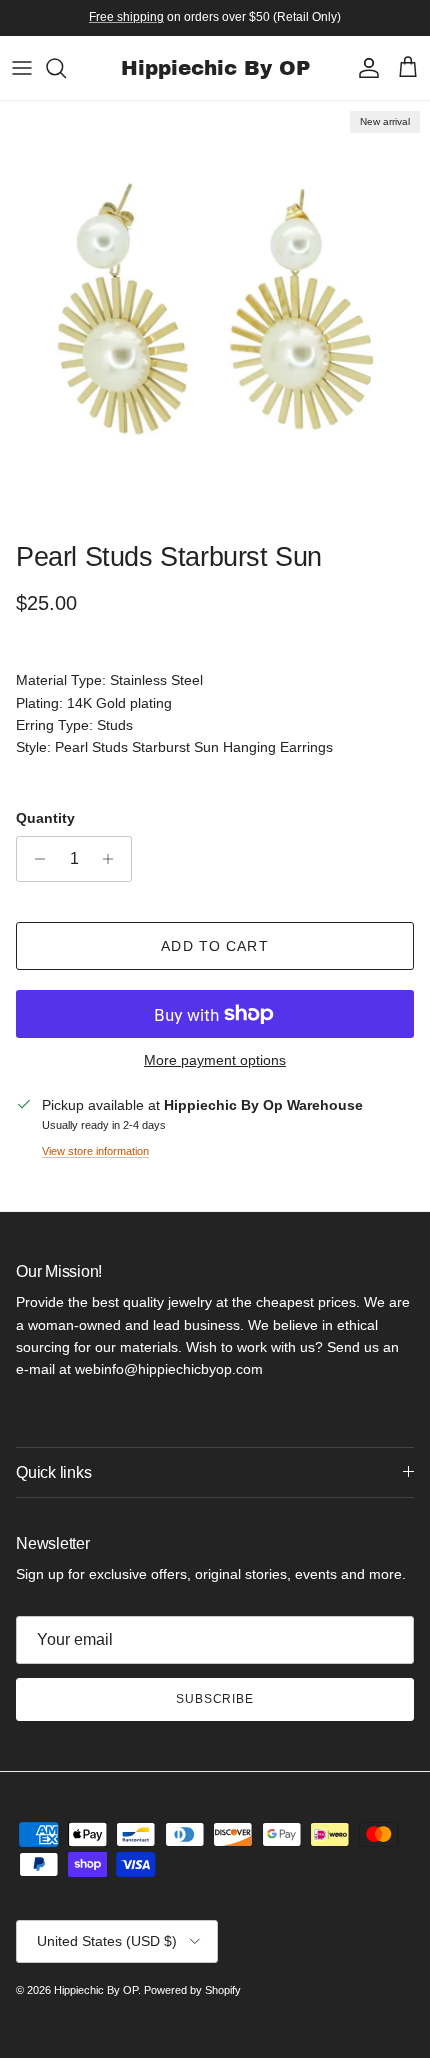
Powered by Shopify (192, 1990)
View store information (95, 1151)
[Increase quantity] (113, 859)
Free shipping (126, 17)
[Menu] (22, 68)
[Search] (66, 68)
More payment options (215, 1060)
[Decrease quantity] (34, 859)
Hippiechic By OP (96, 1990)
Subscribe (215, 1699)
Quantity (45, 818)
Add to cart (214, 946)
